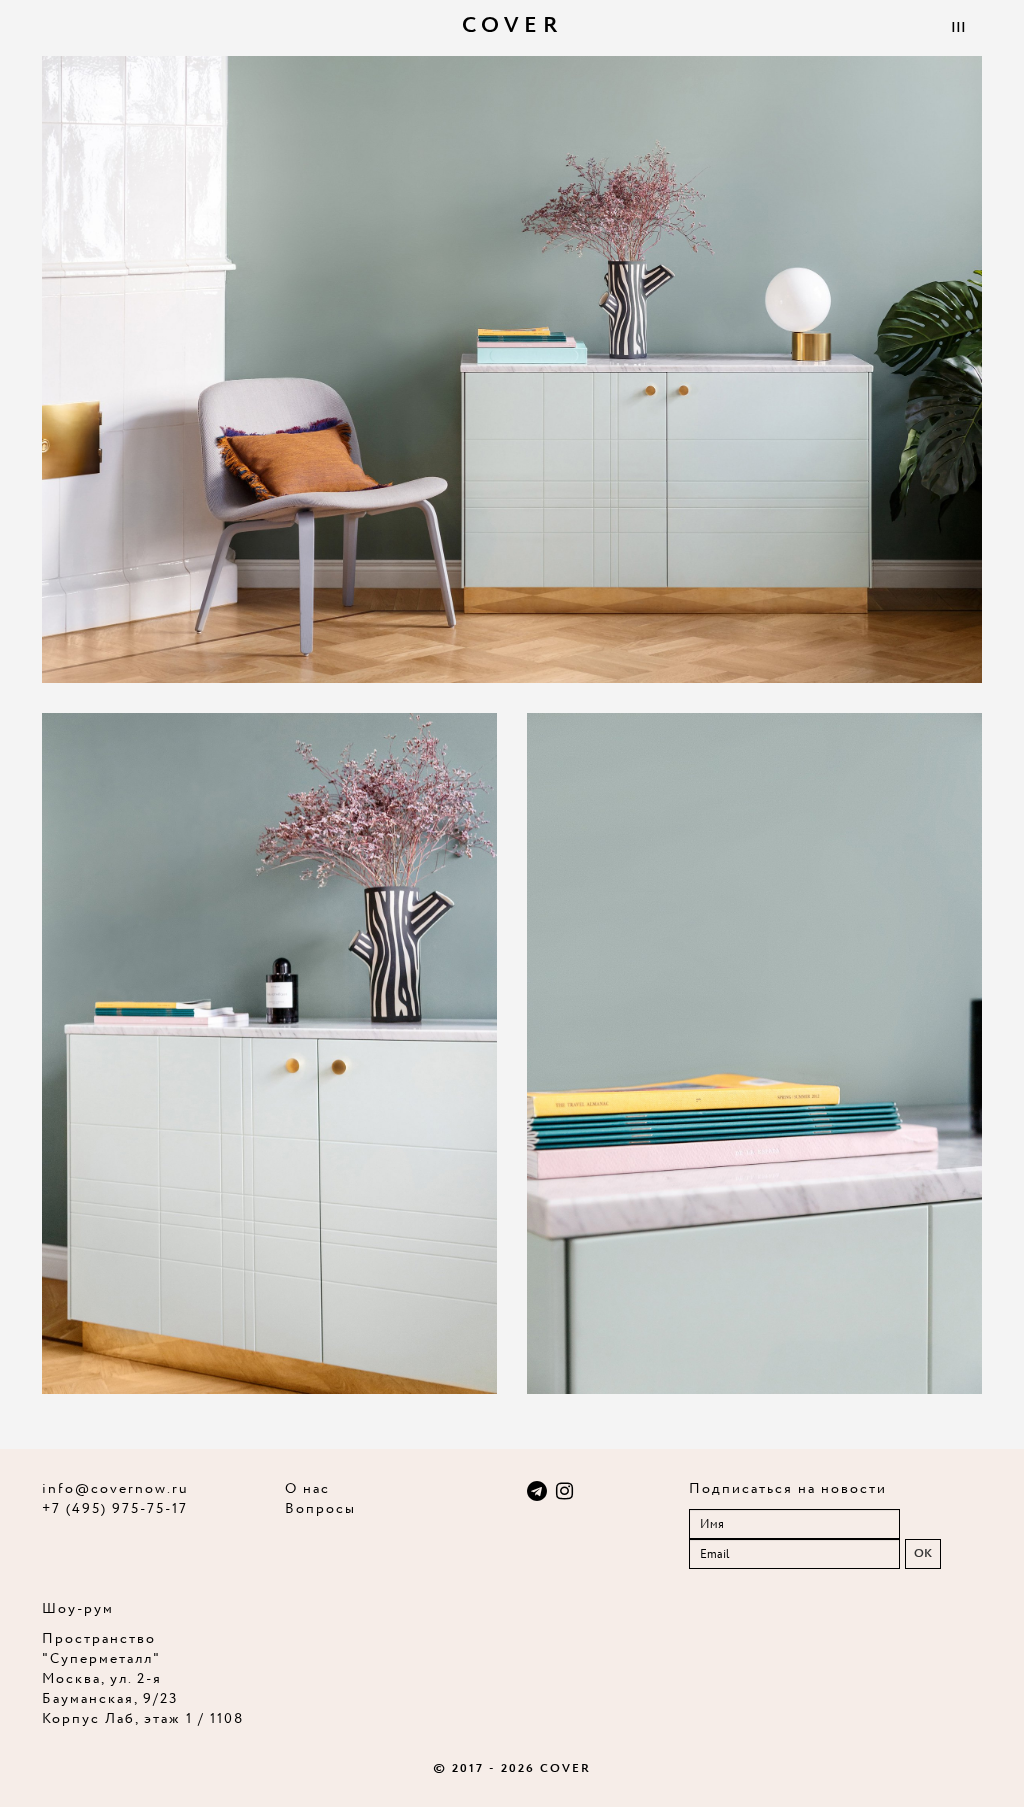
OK (923, 1553)
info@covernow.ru (115, 1489)
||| (958, 28)
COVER (512, 26)
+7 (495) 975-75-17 (115, 1509)
